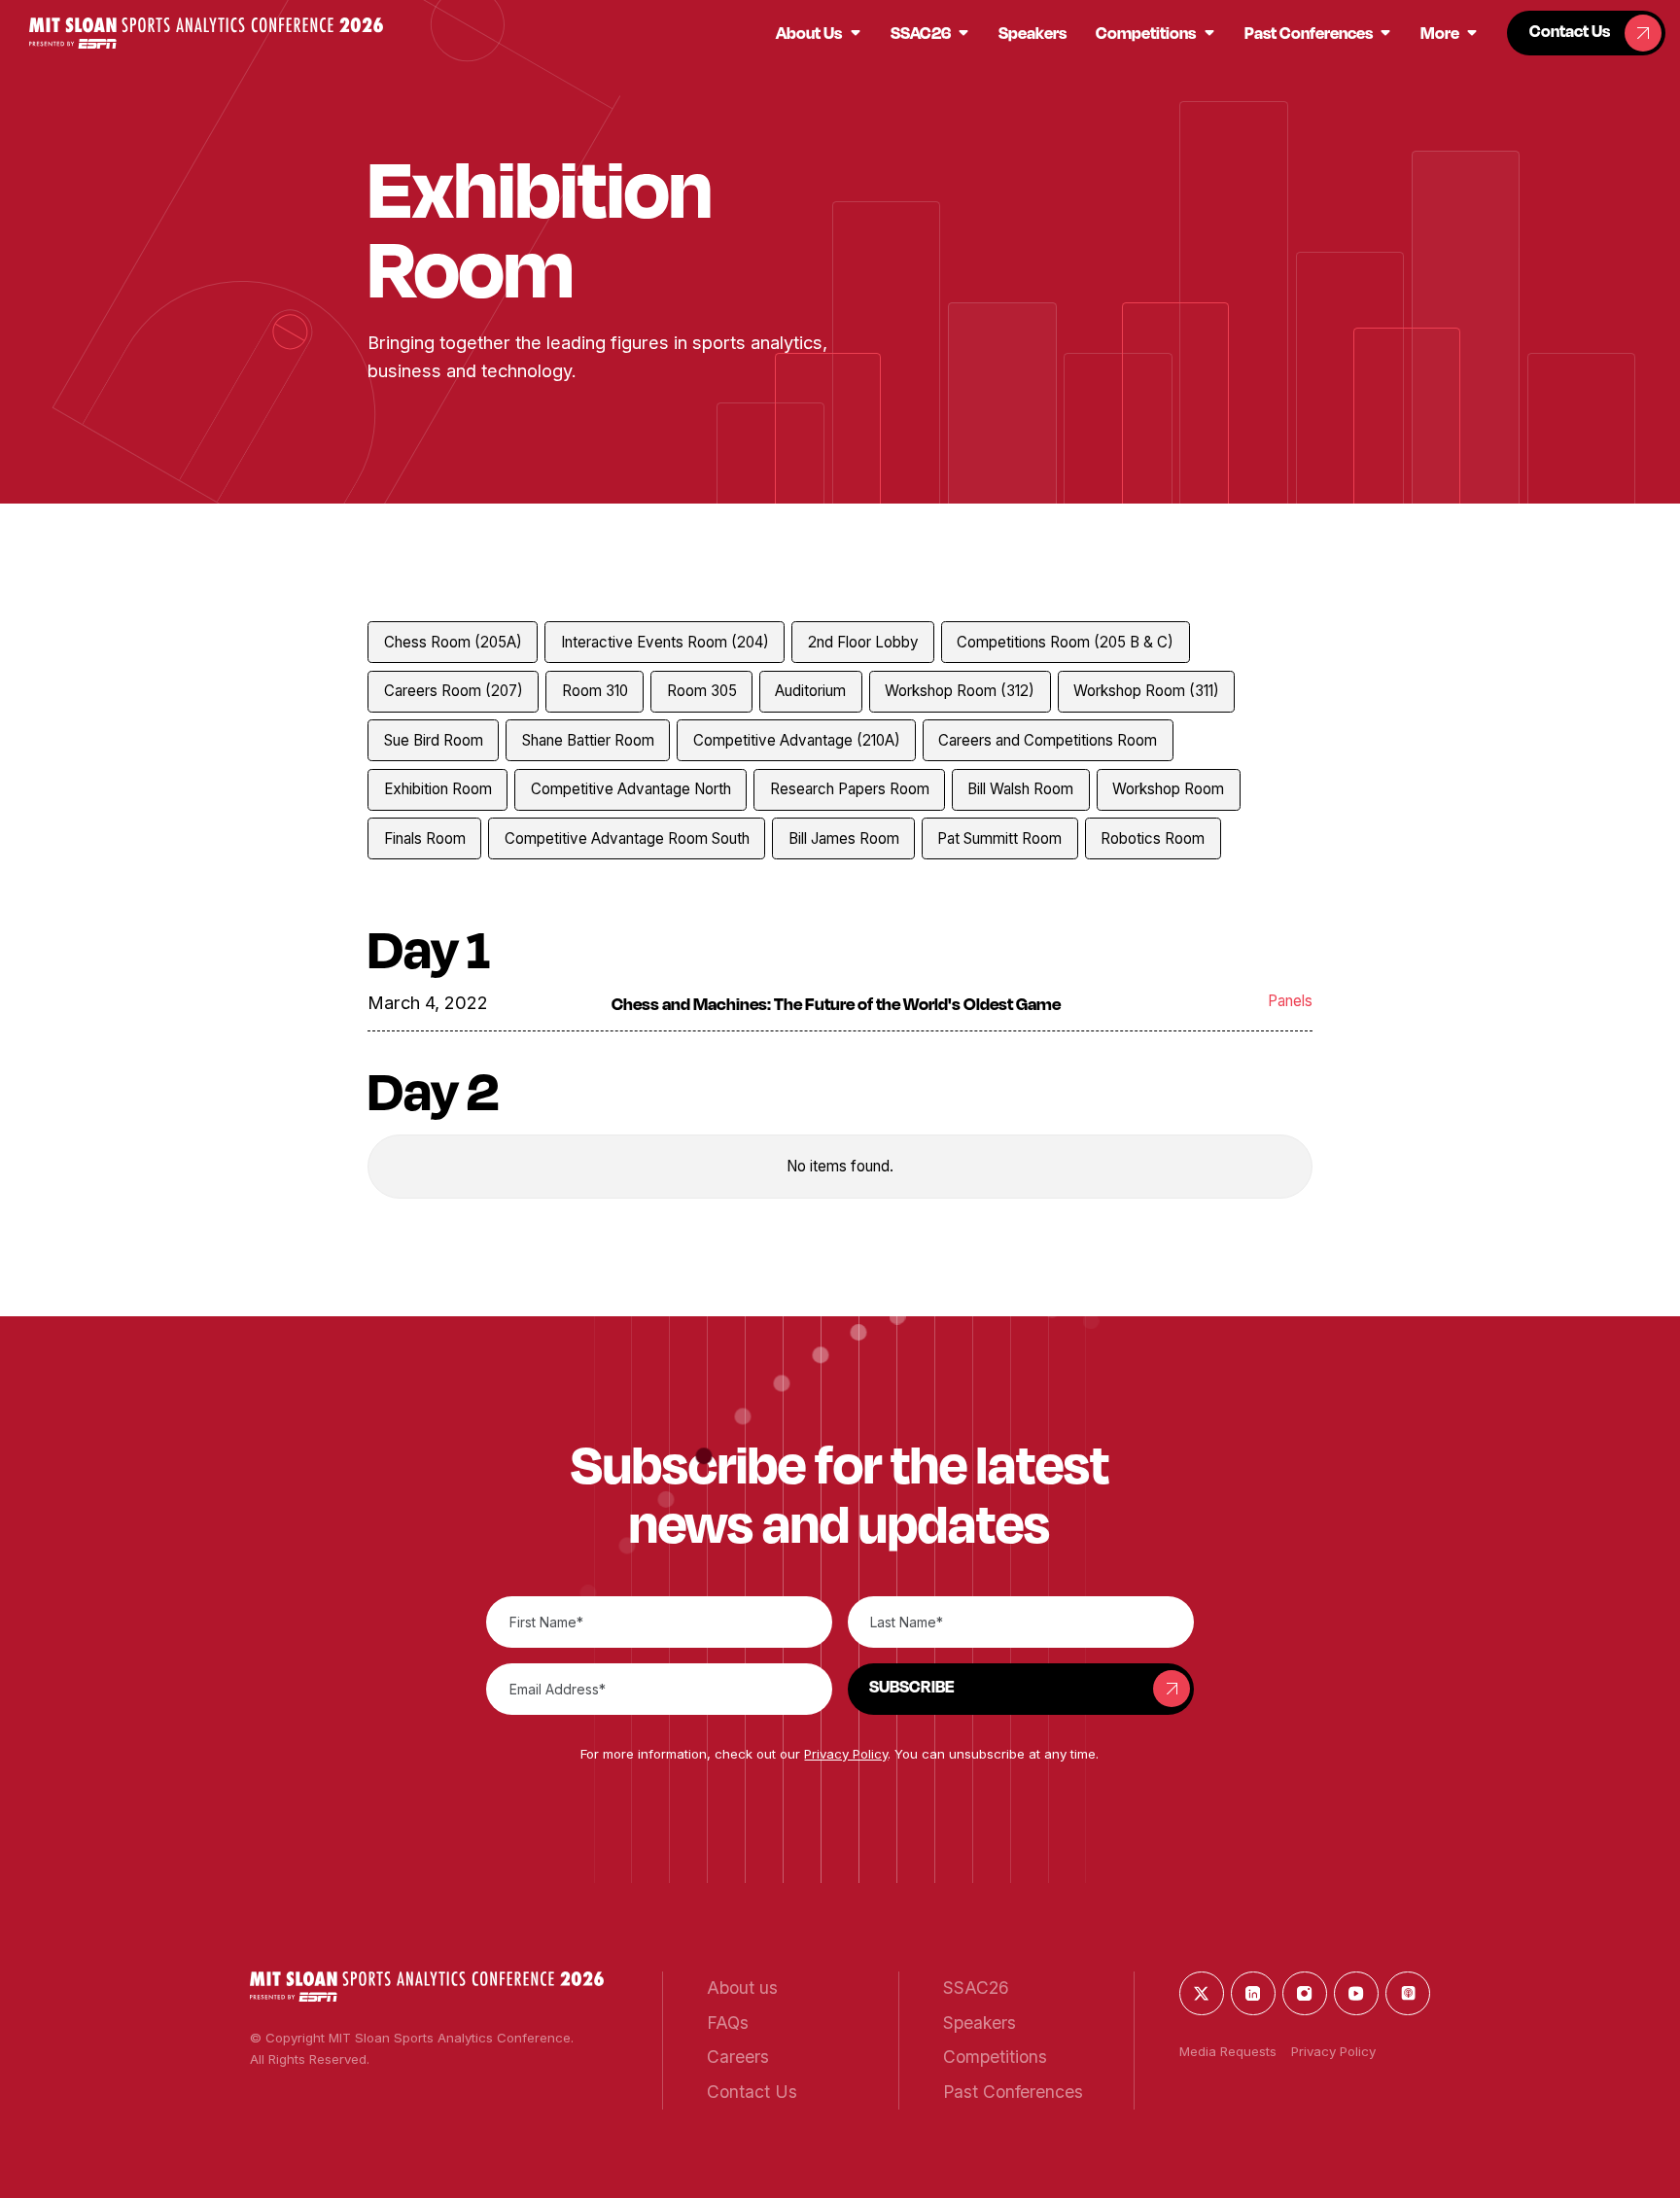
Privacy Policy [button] (846, 1754)
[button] (206, 33)
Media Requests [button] (1228, 2051)
